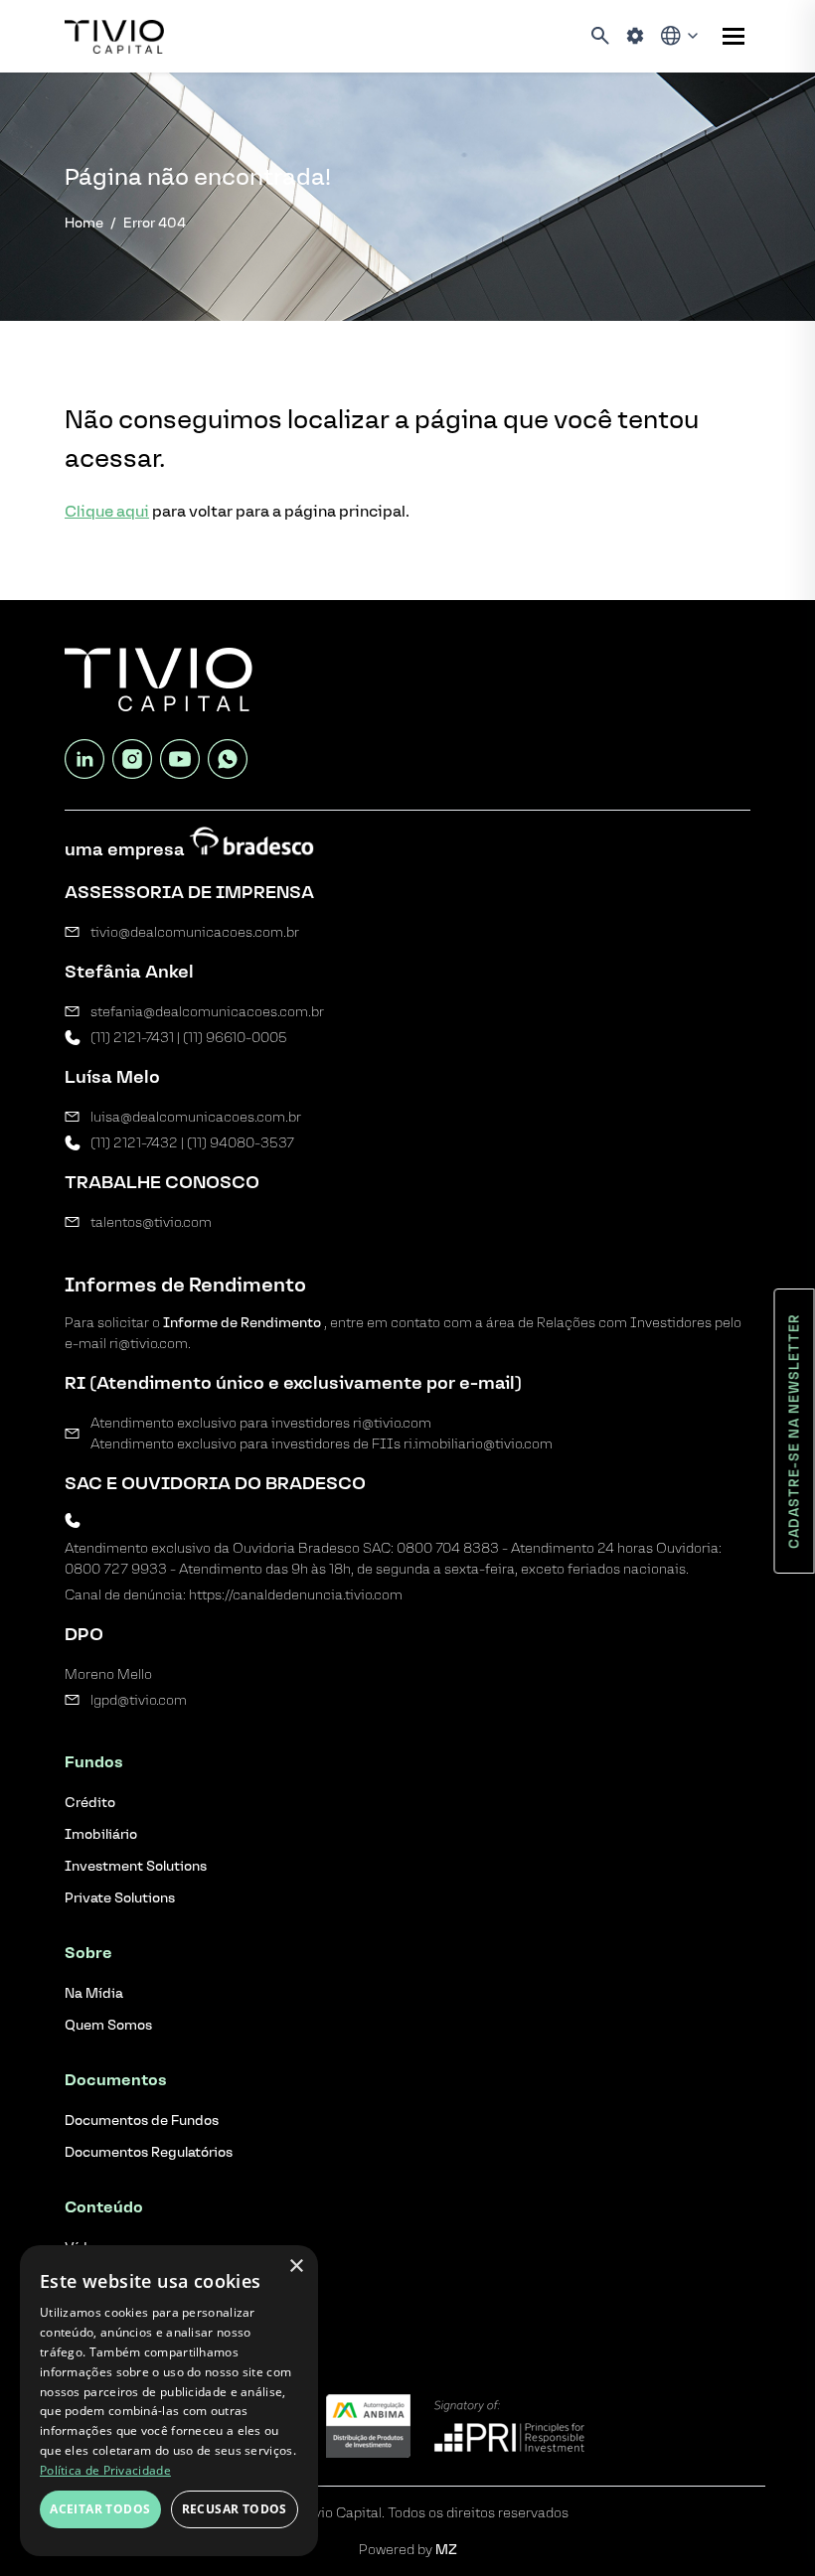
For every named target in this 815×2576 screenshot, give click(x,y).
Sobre (88, 1953)
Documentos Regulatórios (149, 2152)
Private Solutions (120, 1898)
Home (84, 223)
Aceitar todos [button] (100, 2509)
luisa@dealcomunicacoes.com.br (196, 1117)
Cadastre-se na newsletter (795, 1431)
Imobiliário (101, 1834)
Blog (82, 2302)
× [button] (296, 2267)
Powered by (408, 2550)
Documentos (116, 2080)
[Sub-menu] (733, 36)
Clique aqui (107, 511)
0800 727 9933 (116, 1569)
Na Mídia (94, 1993)
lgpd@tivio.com (139, 1700)
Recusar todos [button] (235, 2509)
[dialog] (169, 2401)
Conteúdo (104, 2207)
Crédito (90, 1803)
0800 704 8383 (448, 1548)
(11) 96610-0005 (235, 1038)
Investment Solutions (136, 1866)
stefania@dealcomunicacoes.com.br (207, 1012)
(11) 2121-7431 (132, 1038)
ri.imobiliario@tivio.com (478, 1444)
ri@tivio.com (392, 1423)
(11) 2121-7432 (134, 1143)
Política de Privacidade (105, 2470)
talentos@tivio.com (151, 1222)
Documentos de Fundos (142, 2121)
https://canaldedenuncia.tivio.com (296, 1595)
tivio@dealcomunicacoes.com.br (195, 932)
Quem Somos (108, 2025)
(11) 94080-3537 (241, 1143)
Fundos (94, 1762)
